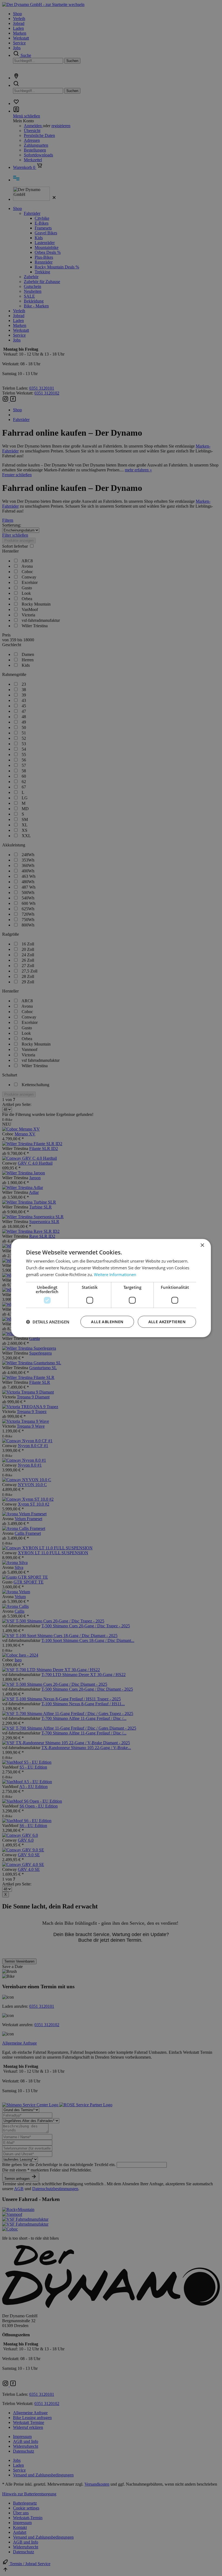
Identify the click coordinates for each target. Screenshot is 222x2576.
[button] (48, 1322)
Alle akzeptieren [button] (167, 1321)
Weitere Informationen (115, 1274)
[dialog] (111, 1288)
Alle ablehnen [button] (107, 1321)
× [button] (202, 1245)
